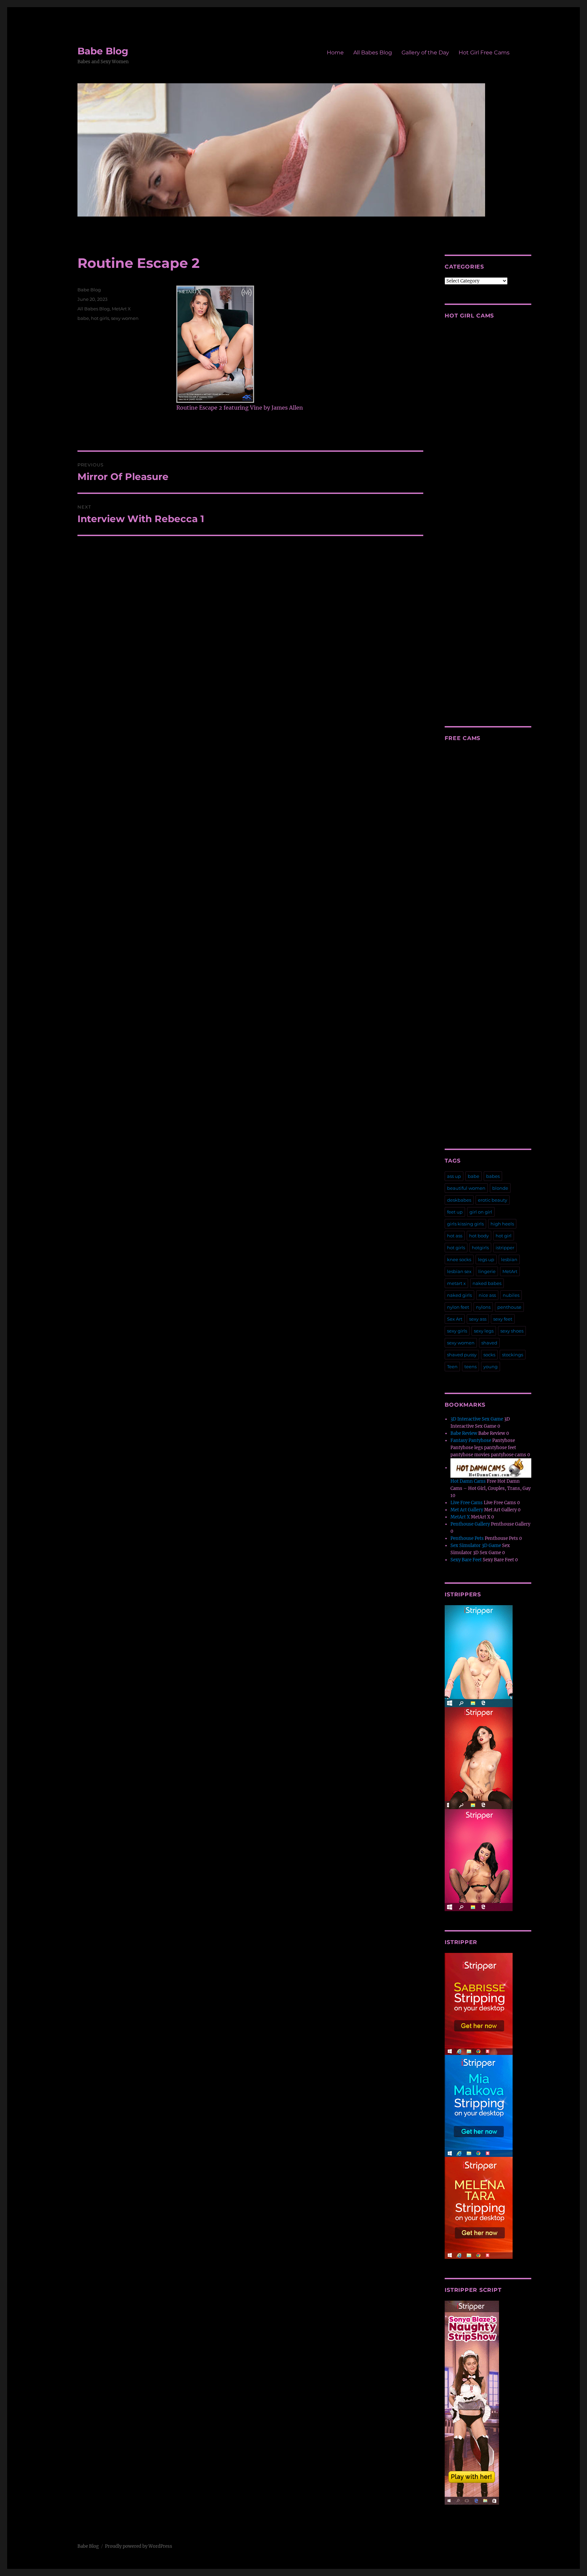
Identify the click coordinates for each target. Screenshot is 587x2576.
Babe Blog (103, 51)
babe (83, 318)
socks (489, 1355)
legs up (486, 1259)
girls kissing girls (465, 1224)
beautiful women (466, 1188)
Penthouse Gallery (470, 1524)
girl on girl (481, 1212)
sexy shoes (512, 1331)
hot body (479, 1236)
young (491, 1367)
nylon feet (458, 1307)
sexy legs (484, 1331)
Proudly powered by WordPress (139, 2546)
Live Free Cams (467, 1503)
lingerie (487, 1271)
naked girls (459, 1295)
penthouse (509, 1307)
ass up (454, 1176)
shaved (489, 1343)
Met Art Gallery (467, 1510)
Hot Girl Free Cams (484, 53)
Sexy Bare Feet (466, 1560)
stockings (513, 1355)
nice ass (487, 1295)
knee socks (459, 1259)
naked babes (487, 1283)
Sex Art (455, 1319)
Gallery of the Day (425, 53)
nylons (483, 1307)
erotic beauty (493, 1200)
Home (335, 53)
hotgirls (480, 1248)
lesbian (509, 1259)
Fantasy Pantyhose (471, 1440)
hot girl (504, 1236)
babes (493, 1176)
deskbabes (459, 1200)
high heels (502, 1224)
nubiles (511, 1295)
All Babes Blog (373, 53)
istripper (505, 1248)
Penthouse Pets (467, 1538)
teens (470, 1367)
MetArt (510, 1271)
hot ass (455, 1236)
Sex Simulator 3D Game (476, 1545)
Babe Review (464, 1433)
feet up (455, 1212)
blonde (500, 1188)
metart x (456, 1283)
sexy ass (478, 1319)
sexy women (125, 318)
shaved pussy (462, 1355)
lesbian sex (459, 1271)
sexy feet (503, 1319)
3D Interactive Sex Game (477, 1419)
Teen (452, 1367)
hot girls (100, 318)
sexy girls (457, 1331)
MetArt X (121, 309)
